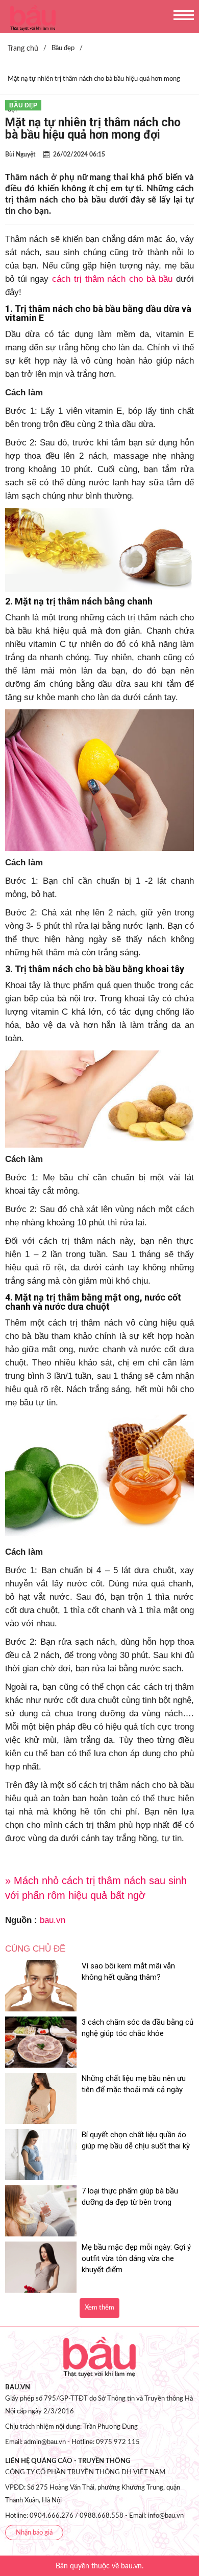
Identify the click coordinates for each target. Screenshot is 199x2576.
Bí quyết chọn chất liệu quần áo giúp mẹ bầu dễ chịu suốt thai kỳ (136, 2140)
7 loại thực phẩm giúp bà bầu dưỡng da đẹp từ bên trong (130, 2197)
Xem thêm (99, 2308)
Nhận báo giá (34, 2533)
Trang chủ (23, 49)
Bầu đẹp (23, 105)
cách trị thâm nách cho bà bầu (112, 279)
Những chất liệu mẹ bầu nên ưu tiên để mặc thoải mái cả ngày (134, 2084)
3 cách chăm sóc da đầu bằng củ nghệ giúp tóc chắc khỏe (138, 2028)
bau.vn (53, 1920)
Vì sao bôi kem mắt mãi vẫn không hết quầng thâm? (128, 1972)
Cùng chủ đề (35, 1949)
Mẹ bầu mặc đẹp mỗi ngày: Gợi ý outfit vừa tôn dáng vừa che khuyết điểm (136, 2258)
